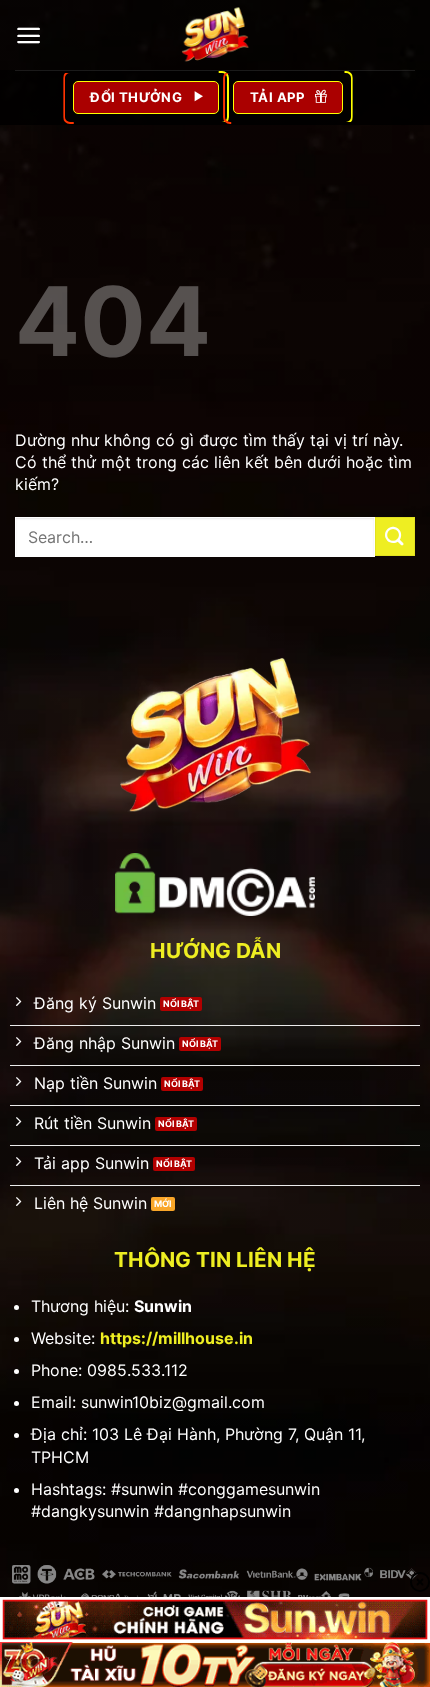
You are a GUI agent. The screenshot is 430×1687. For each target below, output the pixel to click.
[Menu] (28, 35)
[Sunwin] (215, 35)
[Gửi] (395, 536)
